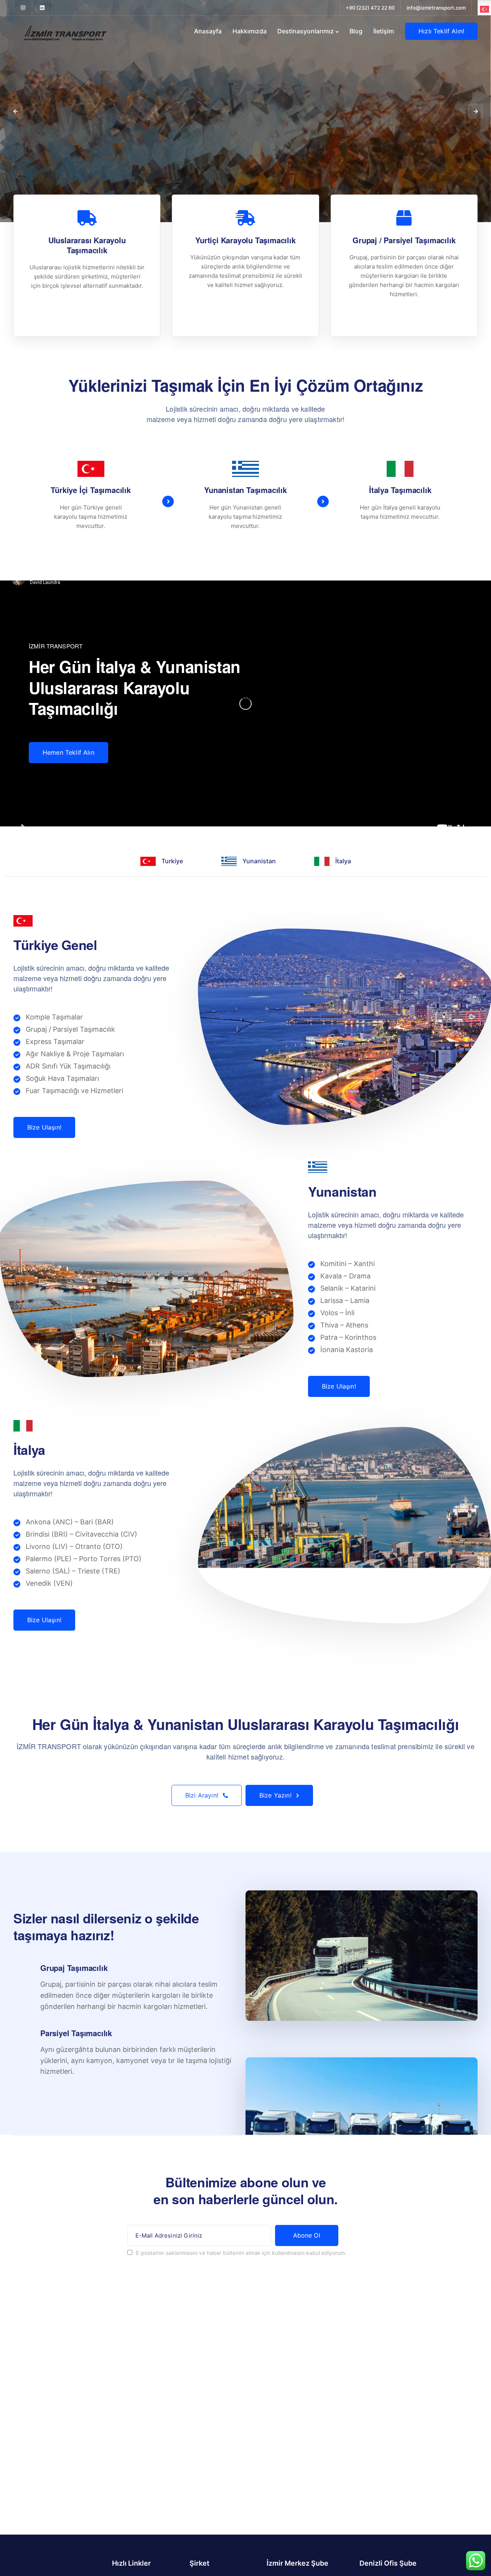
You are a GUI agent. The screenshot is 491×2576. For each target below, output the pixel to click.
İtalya (343, 861)
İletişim (384, 31)
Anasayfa (208, 31)
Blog (356, 31)
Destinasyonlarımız (306, 31)
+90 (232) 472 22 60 (370, 8)
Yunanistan (259, 861)
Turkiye (172, 861)
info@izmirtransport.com (436, 8)
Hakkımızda (250, 31)
